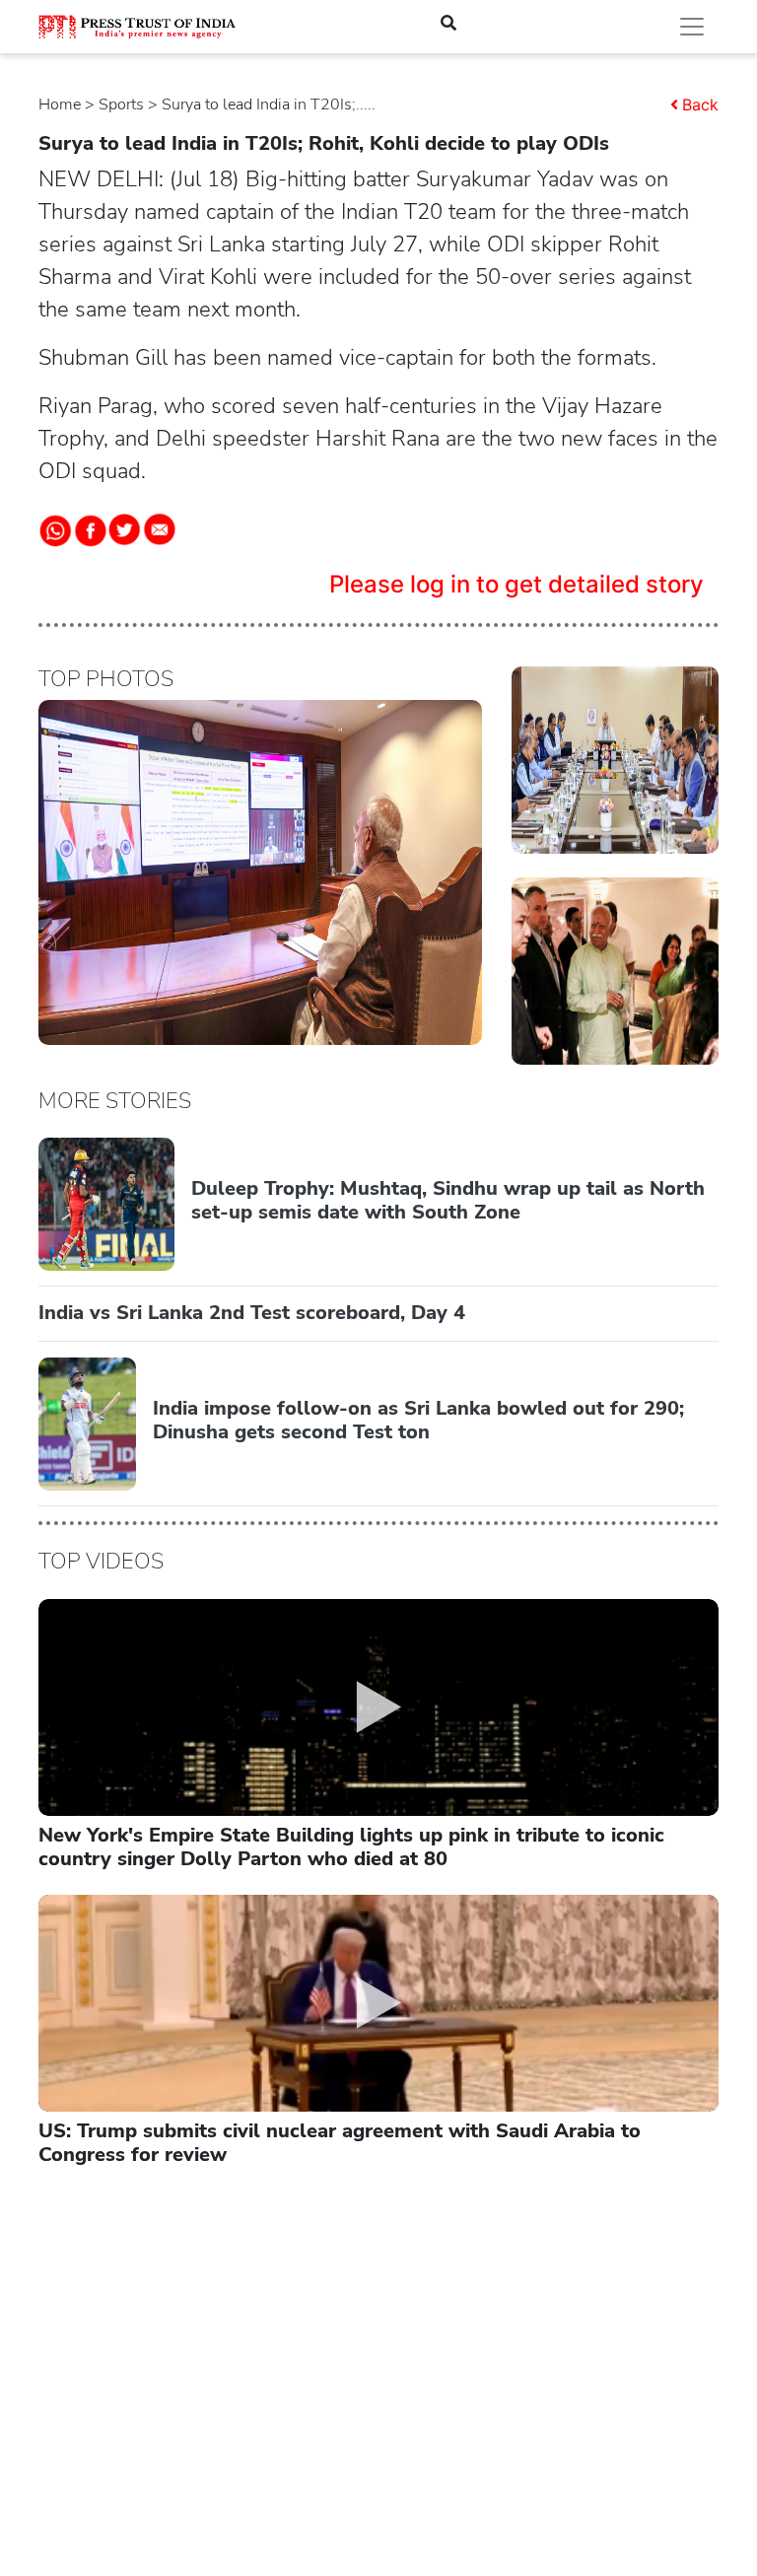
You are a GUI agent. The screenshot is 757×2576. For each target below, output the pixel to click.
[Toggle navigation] (692, 27)
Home (60, 104)
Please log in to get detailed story (516, 584)
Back (700, 104)
